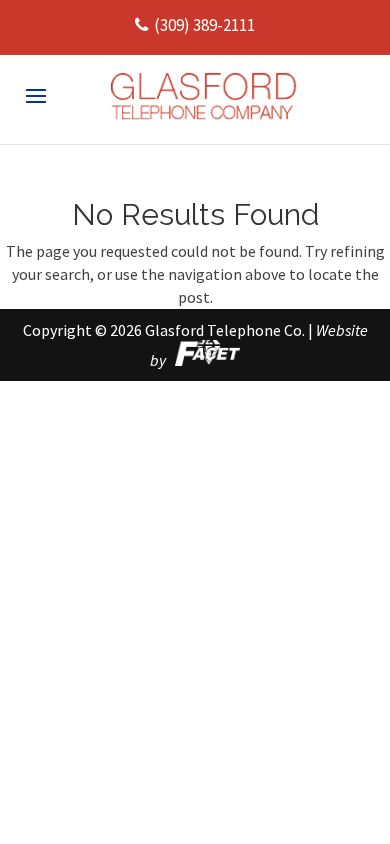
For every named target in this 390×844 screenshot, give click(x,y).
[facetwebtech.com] (204, 360)
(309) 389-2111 (204, 25)
